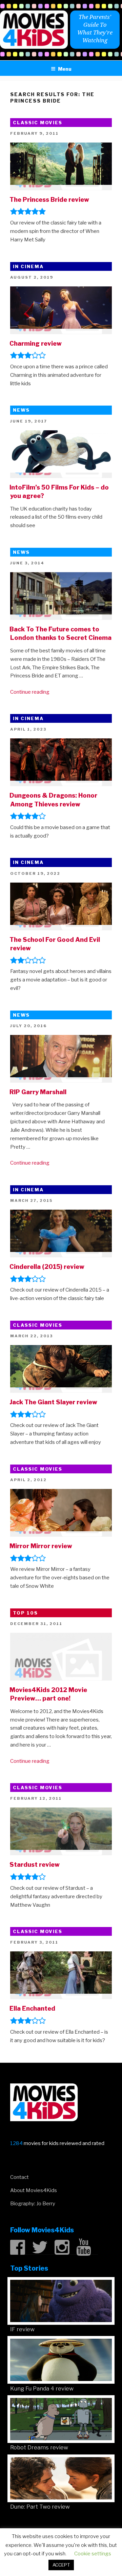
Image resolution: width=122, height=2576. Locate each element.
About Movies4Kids (34, 2190)
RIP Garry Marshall (38, 1092)
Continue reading (30, 692)
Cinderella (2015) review (47, 1267)
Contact (19, 2177)
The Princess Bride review (49, 200)
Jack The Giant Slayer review (53, 1402)
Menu (65, 69)
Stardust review (35, 1865)
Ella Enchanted (32, 2008)
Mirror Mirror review (41, 1546)
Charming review (36, 343)
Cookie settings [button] (93, 2554)
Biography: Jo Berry (33, 2204)
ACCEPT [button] (61, 2565)
